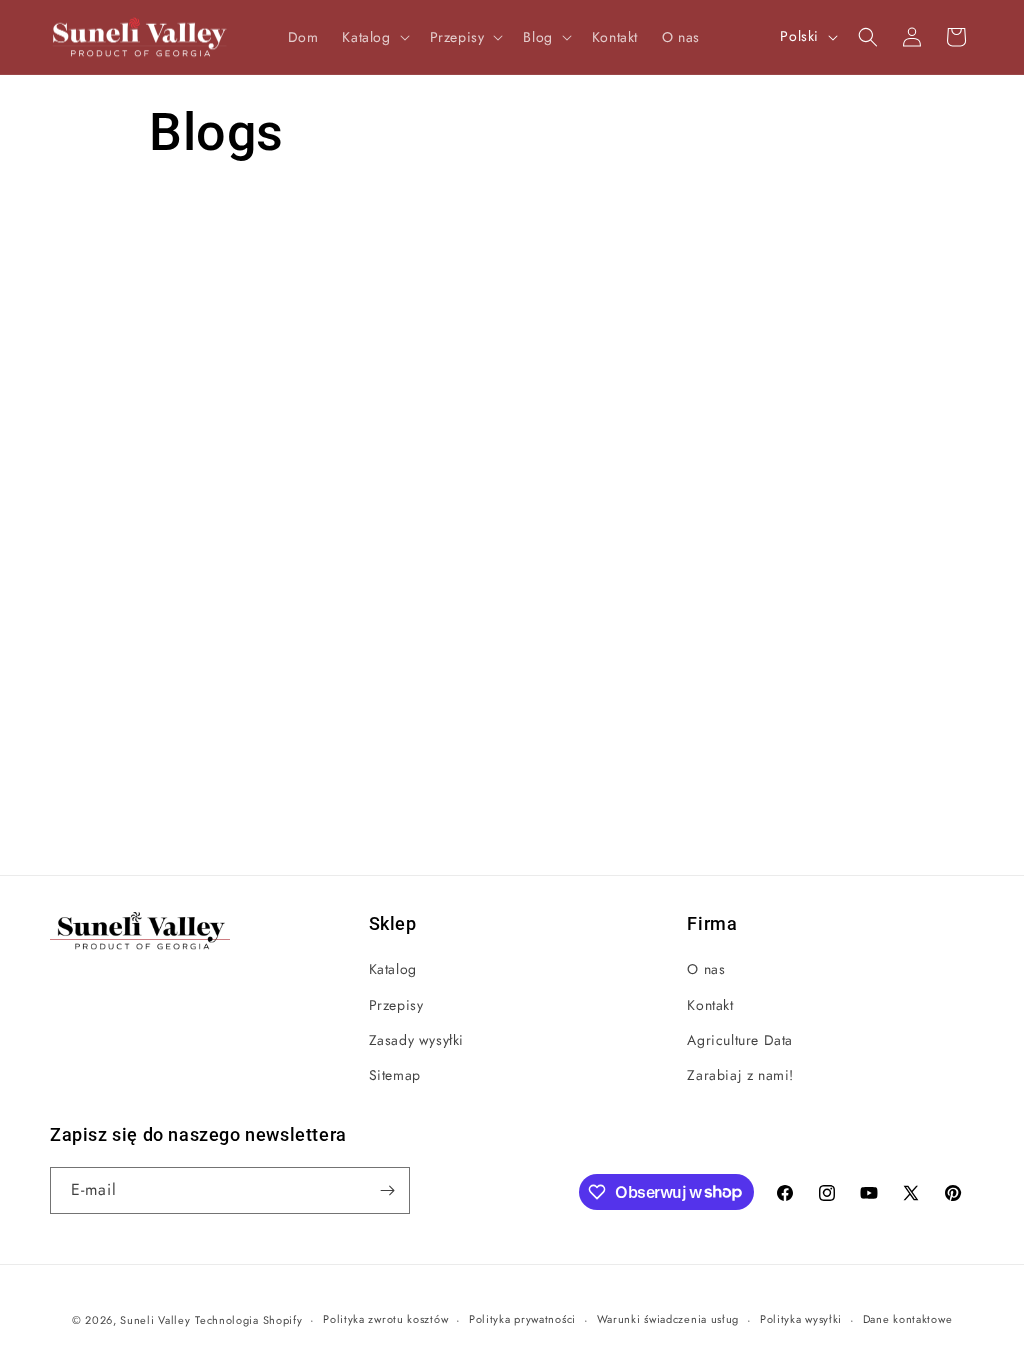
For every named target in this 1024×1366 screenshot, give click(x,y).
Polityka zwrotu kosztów (385, 1319)
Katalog (393, 969)
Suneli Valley (155, 1320)
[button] (373, 37)
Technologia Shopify (248, 1320)
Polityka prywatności (522, 1319)
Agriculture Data (740, 1040)
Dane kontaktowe (908, 1319)
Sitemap (395, 1075)
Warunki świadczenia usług (668, 1319)
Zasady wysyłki (416, 1040)
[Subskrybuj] (387, 1190)
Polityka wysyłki (801, 1319)
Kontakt (710, 1005)
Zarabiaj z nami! (740, 1075)
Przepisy (396, 1005)
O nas (706, 969)
